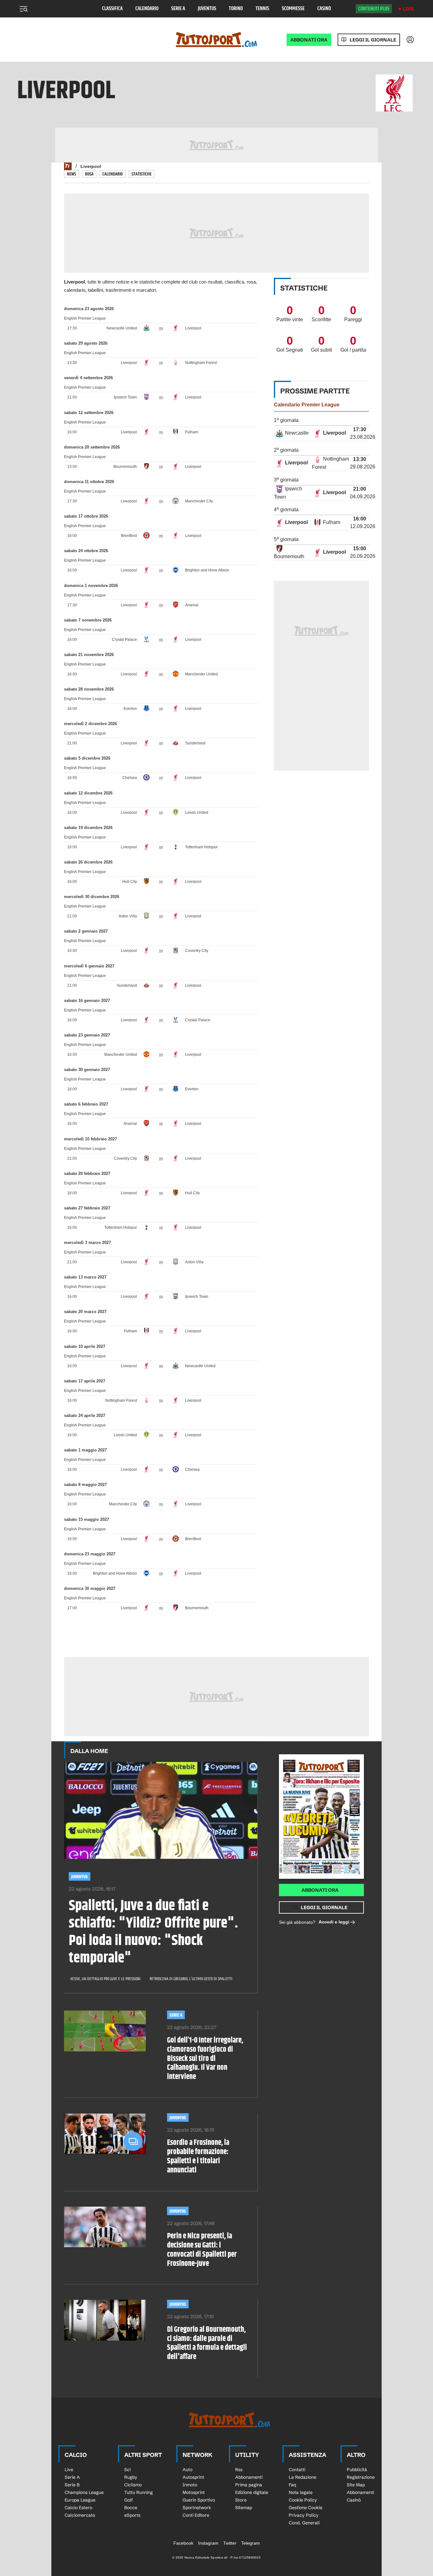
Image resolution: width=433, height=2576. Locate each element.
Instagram (208, 2543)
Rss (239, 2470)
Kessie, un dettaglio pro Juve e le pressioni (105, 1979)
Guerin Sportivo (199, 2500)
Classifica (112, 9)
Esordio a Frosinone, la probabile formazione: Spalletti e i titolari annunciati (198, 2156)
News (71, 174)
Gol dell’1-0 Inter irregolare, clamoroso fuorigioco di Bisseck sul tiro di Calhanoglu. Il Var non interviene (205, 2059)
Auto (187, 2470)
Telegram (251, 2543)
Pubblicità (357, 2470)
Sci (127, 2470)
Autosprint (193, 2477)
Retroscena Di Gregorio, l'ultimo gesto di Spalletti (191, 1979)
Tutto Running (139, 2492)
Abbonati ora (320, 1890)
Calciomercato (80, 2515)
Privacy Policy (304, 2515)
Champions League (84, 2492)
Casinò (324, 9)
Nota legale (301, 2492)
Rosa (89, 174)
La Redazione (303, 2477)
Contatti (297, 2470)
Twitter (230, 2543)
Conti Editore (196, 2515)
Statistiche (142, 174)
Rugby (131, 2477)
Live (408, 9)
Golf (129, 2500)
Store (241, 2500)
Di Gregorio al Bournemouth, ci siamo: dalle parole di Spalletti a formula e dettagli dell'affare (207, 2343)
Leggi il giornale (373, 40)
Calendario (147, 9)
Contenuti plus (374, 9)
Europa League (80, 2500)
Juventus (207, 9)
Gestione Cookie (306, 2508)
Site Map (356, 2485)
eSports (132, 2515)
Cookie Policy (303, 2500)
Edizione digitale (252, 2492)
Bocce (131, 2508)
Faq (292, 2485)
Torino (236, 9)
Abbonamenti (249, 2477)
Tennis (262, 9)
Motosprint (194, 2492)
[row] (321, 434)
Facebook (183, 2543)
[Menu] (23, 9)
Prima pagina (249, 2485)
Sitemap (244, 2508)
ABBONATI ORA (309, 40)
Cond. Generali (304, 2523)
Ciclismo (133, 2485)
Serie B (72, 2485)
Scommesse (293, 9)
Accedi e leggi (334, 1922)
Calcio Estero (78, 2508)
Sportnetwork (197, 2508)
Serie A (178, 9)
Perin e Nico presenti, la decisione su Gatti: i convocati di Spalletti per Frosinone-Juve (202, 2250)
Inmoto (190, 2485)
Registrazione (361, 2477)
